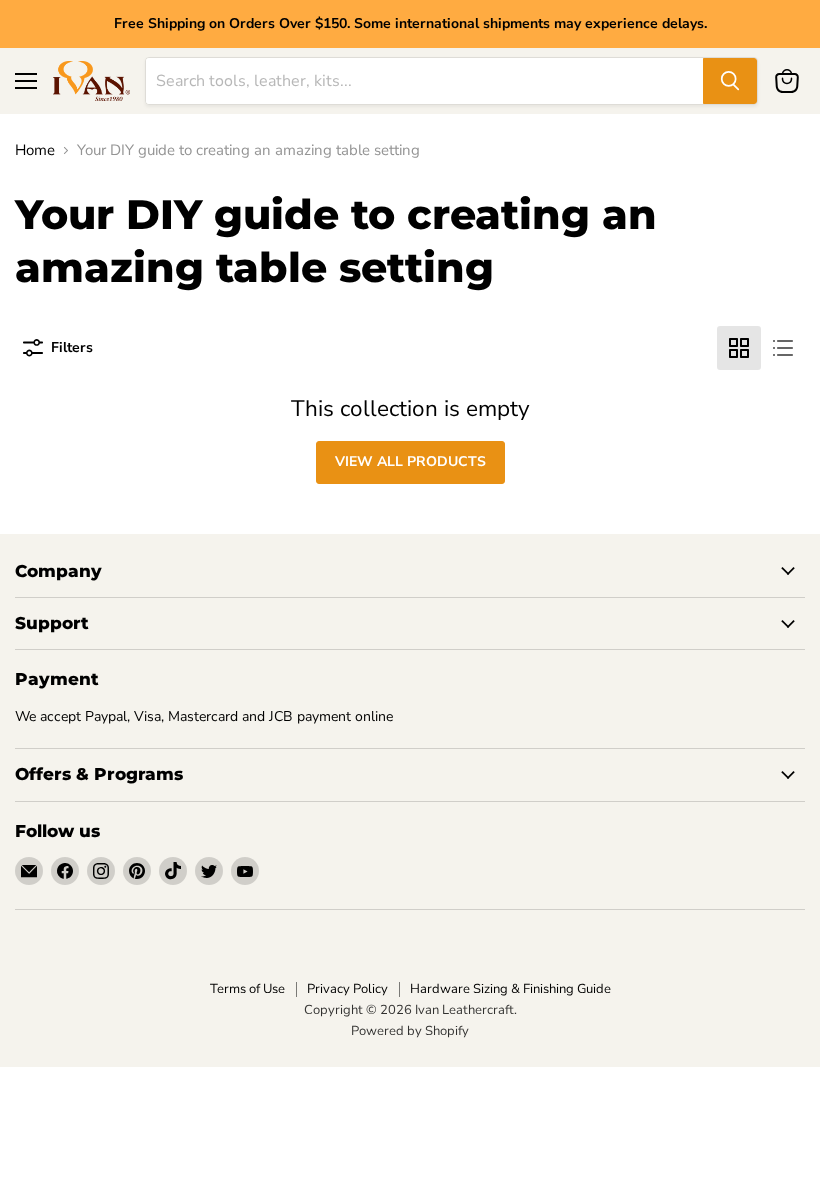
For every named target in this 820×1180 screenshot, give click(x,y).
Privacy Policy (347, 989)
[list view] (783, 348)
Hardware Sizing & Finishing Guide (510, 989)
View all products (410, 461)
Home (35, 150)
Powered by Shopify (410, 1031)
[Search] (730, 81)
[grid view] (739, 348)
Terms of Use (247, 989)
